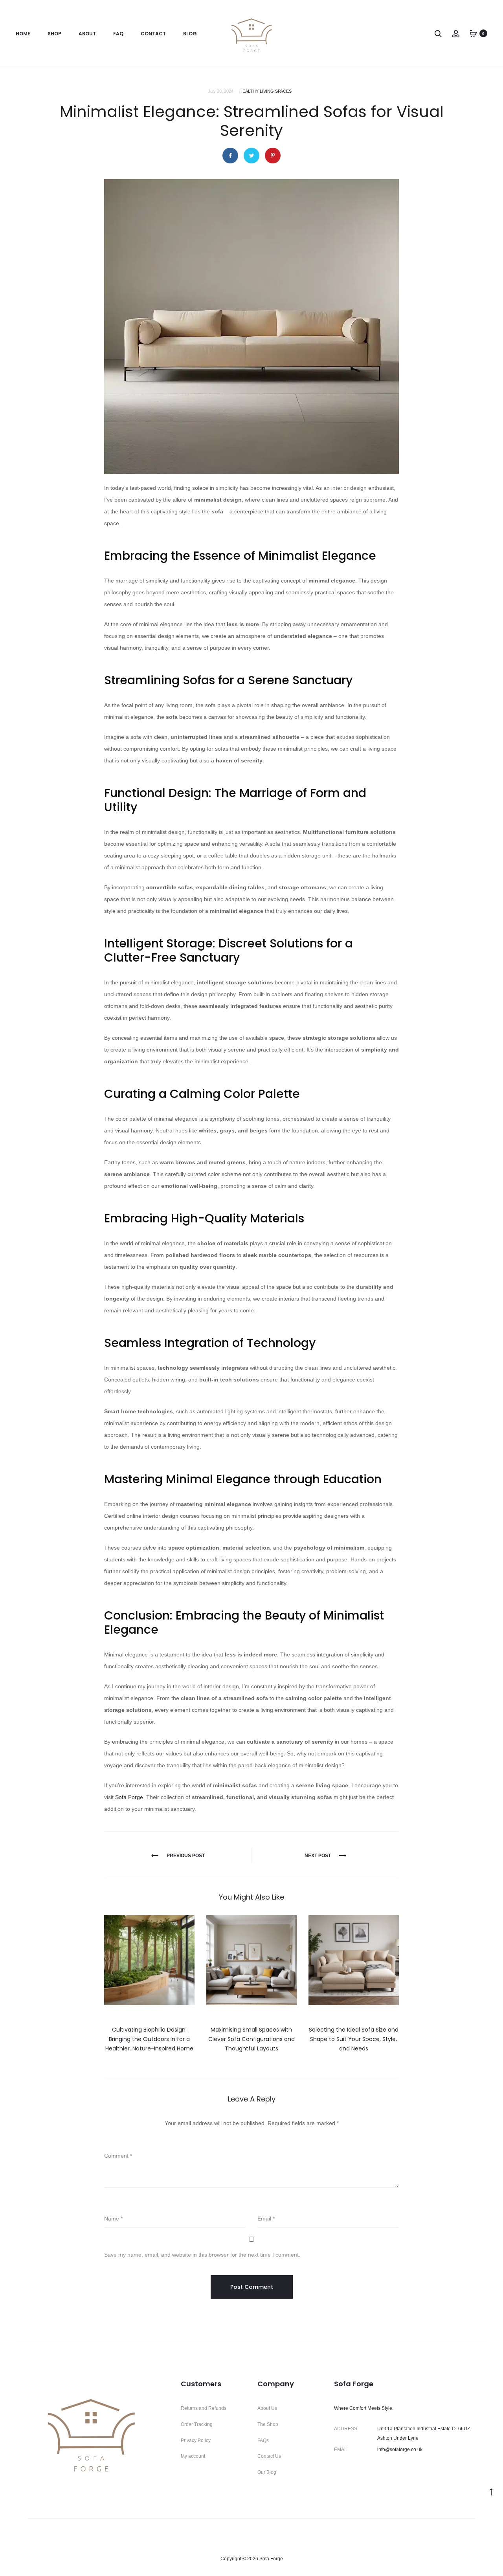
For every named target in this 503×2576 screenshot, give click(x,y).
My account (193, 2456)
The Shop (268, 2424)
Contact (153, 34)
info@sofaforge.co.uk (400, 2450)
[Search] (438, 33)
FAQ (118, 34)
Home (23, 34)
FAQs (263, 2440)
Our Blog (267, 2472)
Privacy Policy (196, 2440)
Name (113, 2219)
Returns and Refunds (204, 2408)
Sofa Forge (129, 1797)
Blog (190, 34)
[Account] (456, 33)
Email (266, 2219)
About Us (267, 2408)
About (87, 34)
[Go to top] (491, 2492)
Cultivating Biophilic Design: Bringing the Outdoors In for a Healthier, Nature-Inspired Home (149, 2039)
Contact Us (269, 2456)
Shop (54, 34)
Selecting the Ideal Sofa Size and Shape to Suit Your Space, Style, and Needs (354, 2039)
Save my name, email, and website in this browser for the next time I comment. (202, 2255)
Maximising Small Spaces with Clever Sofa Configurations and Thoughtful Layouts (251, 2039)
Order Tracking (197, 2424)
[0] (474, 33)
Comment (118, 2156)
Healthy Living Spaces (265, 91)
